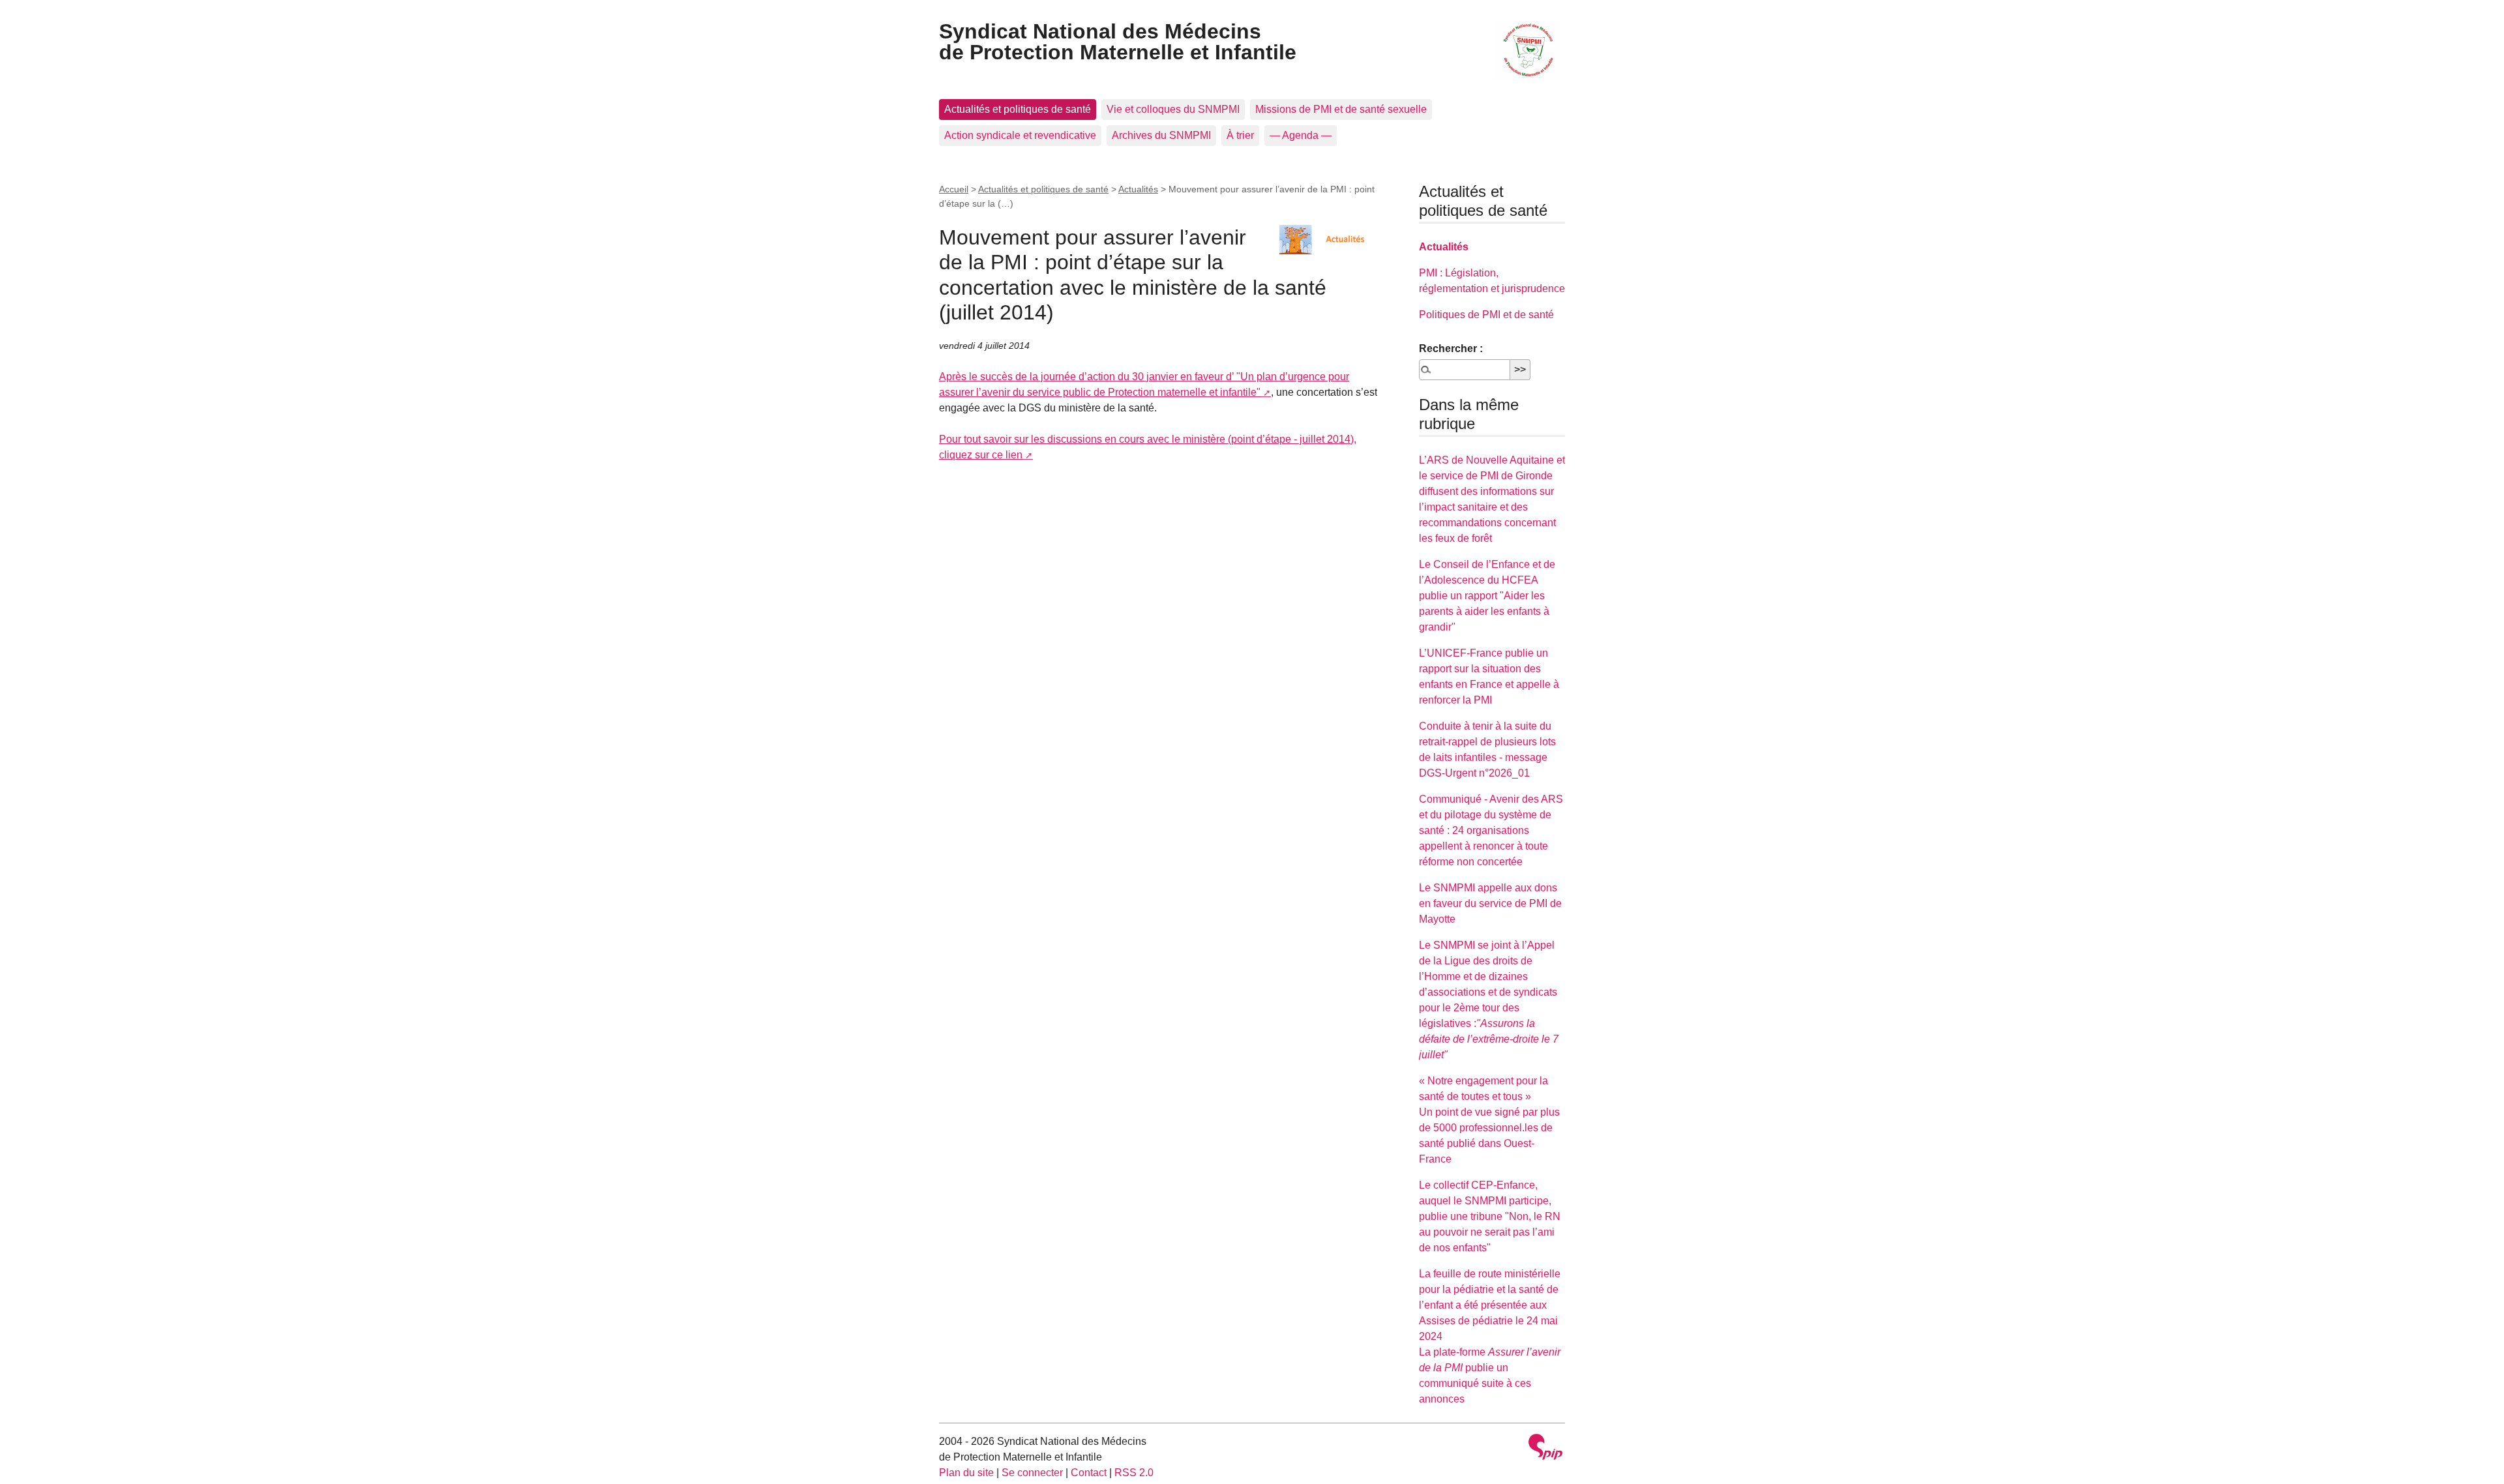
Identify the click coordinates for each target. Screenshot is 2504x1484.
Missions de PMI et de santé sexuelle (1341, 109)
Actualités (1138, 189)
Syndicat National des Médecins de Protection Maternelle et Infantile (1118, 42)
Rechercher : (1451, 349)
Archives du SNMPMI (1161, 135)
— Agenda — (1301, 135)
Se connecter (1032, 1473)
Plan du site (966, 1473)
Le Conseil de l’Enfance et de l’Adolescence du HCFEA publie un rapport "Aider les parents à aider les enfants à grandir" (1487, 596)
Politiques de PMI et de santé (1486, 315)
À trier (1240, 135)
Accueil (954, 189)
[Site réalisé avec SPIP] (1545, 1448)
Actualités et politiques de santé (1018, 109)
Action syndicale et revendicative (1020, 135)
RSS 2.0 (1134, 1473)
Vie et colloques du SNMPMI (1173, 109)
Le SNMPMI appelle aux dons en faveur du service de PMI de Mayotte (1490, 903)
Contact (1089, 1473)
